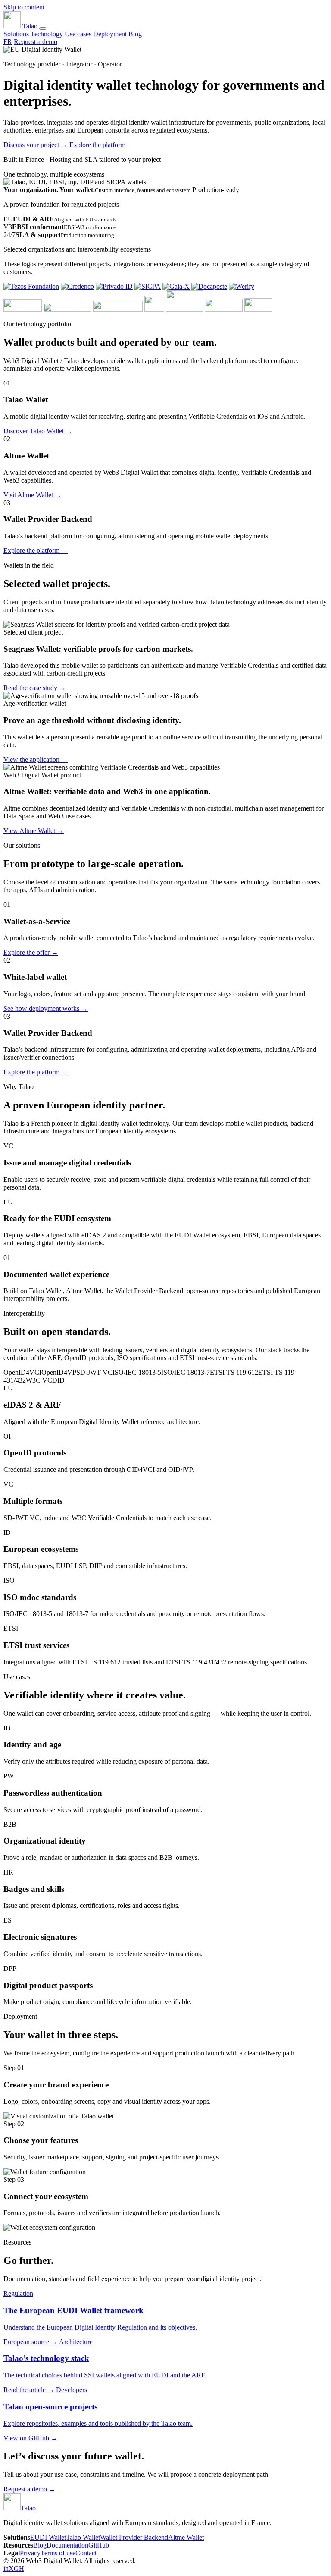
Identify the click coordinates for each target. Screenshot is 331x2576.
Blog (135, 34)
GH (19, 2568)
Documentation (67, 2545)
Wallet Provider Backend (134, 2537)
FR (8, 42)
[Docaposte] (209, 286)
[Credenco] (77, 286)
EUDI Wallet (48, 2537)
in (6, 2568)
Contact (86, 2553)
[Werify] (242, 286)
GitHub (99, 2545)
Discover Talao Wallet (38, 431)
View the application (36, 759)
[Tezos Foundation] (31, 286)
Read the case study (35, 688)
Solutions (16, 34)
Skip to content (24, 7)
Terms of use (58, 2553)
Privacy (30, 2553)
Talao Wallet (83, 2537)
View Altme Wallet (34, 831)
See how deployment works (46, 1009)
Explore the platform (97, 145)
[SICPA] (148, 286)
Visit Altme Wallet (33, 495)
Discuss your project (36, 145)
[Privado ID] (114, 286)
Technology (47, 34)
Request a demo (36, 42)
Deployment (110, 34)
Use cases (78, 34)
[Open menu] (43, 28)
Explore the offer (31, 952)
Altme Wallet (186, 2537)
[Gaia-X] (176, 286)
